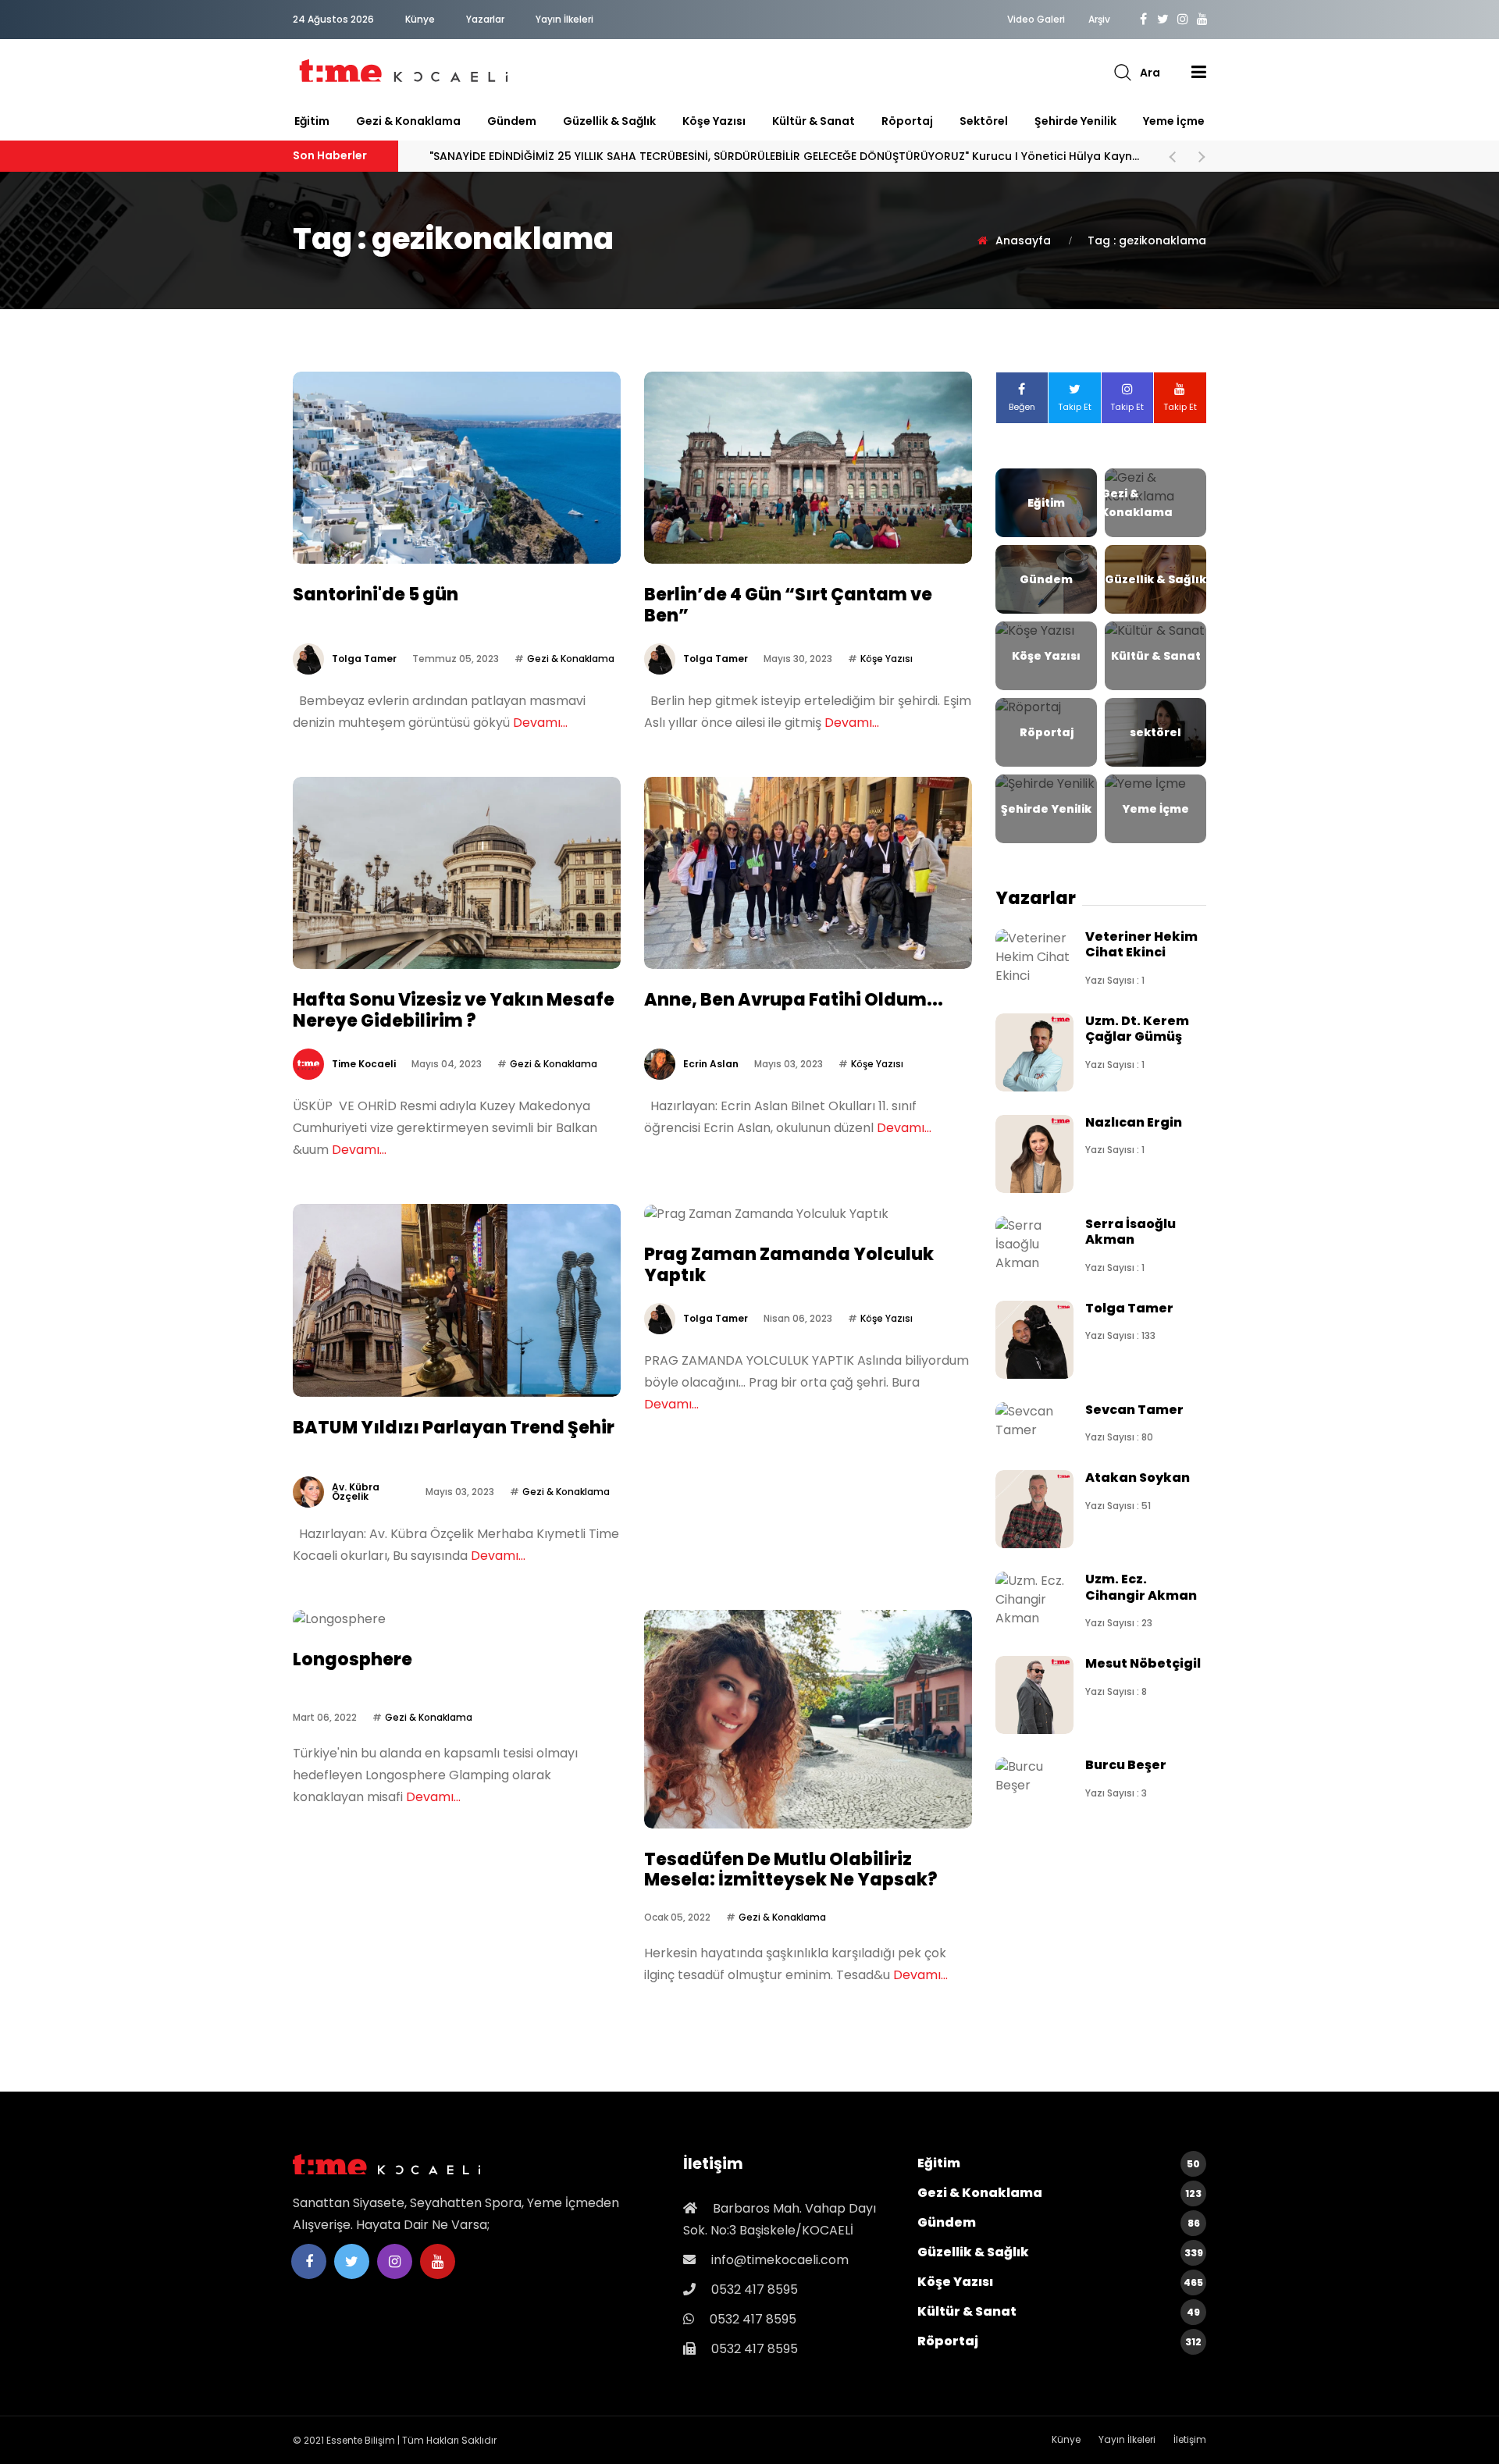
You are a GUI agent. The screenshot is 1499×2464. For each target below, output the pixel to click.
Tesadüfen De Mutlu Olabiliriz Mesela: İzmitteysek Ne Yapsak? (791, 1869)
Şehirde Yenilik (1075, 121)
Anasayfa (1023, 240)
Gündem (512, 121)
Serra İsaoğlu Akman (1130, 1232)
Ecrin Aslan (711, 1064)
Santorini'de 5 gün (376, 595)
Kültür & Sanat (814, 121)
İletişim (1190, 2439)
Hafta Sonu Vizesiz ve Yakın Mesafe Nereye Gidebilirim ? (454, 1010)
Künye (420, 19)
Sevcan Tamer (1134, 1410)
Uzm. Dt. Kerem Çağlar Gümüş (1137, 1029)
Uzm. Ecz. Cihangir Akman (1141, 1587)
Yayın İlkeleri (564, 19)
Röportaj (907, 121)
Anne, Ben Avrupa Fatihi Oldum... (794, 1000)
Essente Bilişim (361, 2440)
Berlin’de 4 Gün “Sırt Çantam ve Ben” (788, 605)
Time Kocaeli (364, 1064)
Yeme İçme (1174, 121)
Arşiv (1099, 20)
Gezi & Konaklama (408, 121)
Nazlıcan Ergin (1134, 1122)
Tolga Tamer (364, 659)
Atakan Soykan (1138, 1478)
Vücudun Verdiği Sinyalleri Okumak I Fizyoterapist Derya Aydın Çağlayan (693, 156)
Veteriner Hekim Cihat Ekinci (1141, 944)
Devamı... (540, 723)
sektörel (984, 121)
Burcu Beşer (1126, 1765)
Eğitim (312, 121)
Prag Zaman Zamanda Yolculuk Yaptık (789, 1264)
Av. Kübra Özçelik (356, 1492)
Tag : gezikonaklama (1147, 240)
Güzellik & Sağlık (609, 121)
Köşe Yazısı (714, 121)
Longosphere (352, 1659)
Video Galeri (1036, 20)
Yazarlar (485, 19)
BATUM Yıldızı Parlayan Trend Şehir (454, 1428)
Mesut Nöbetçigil (1143, 1663)
